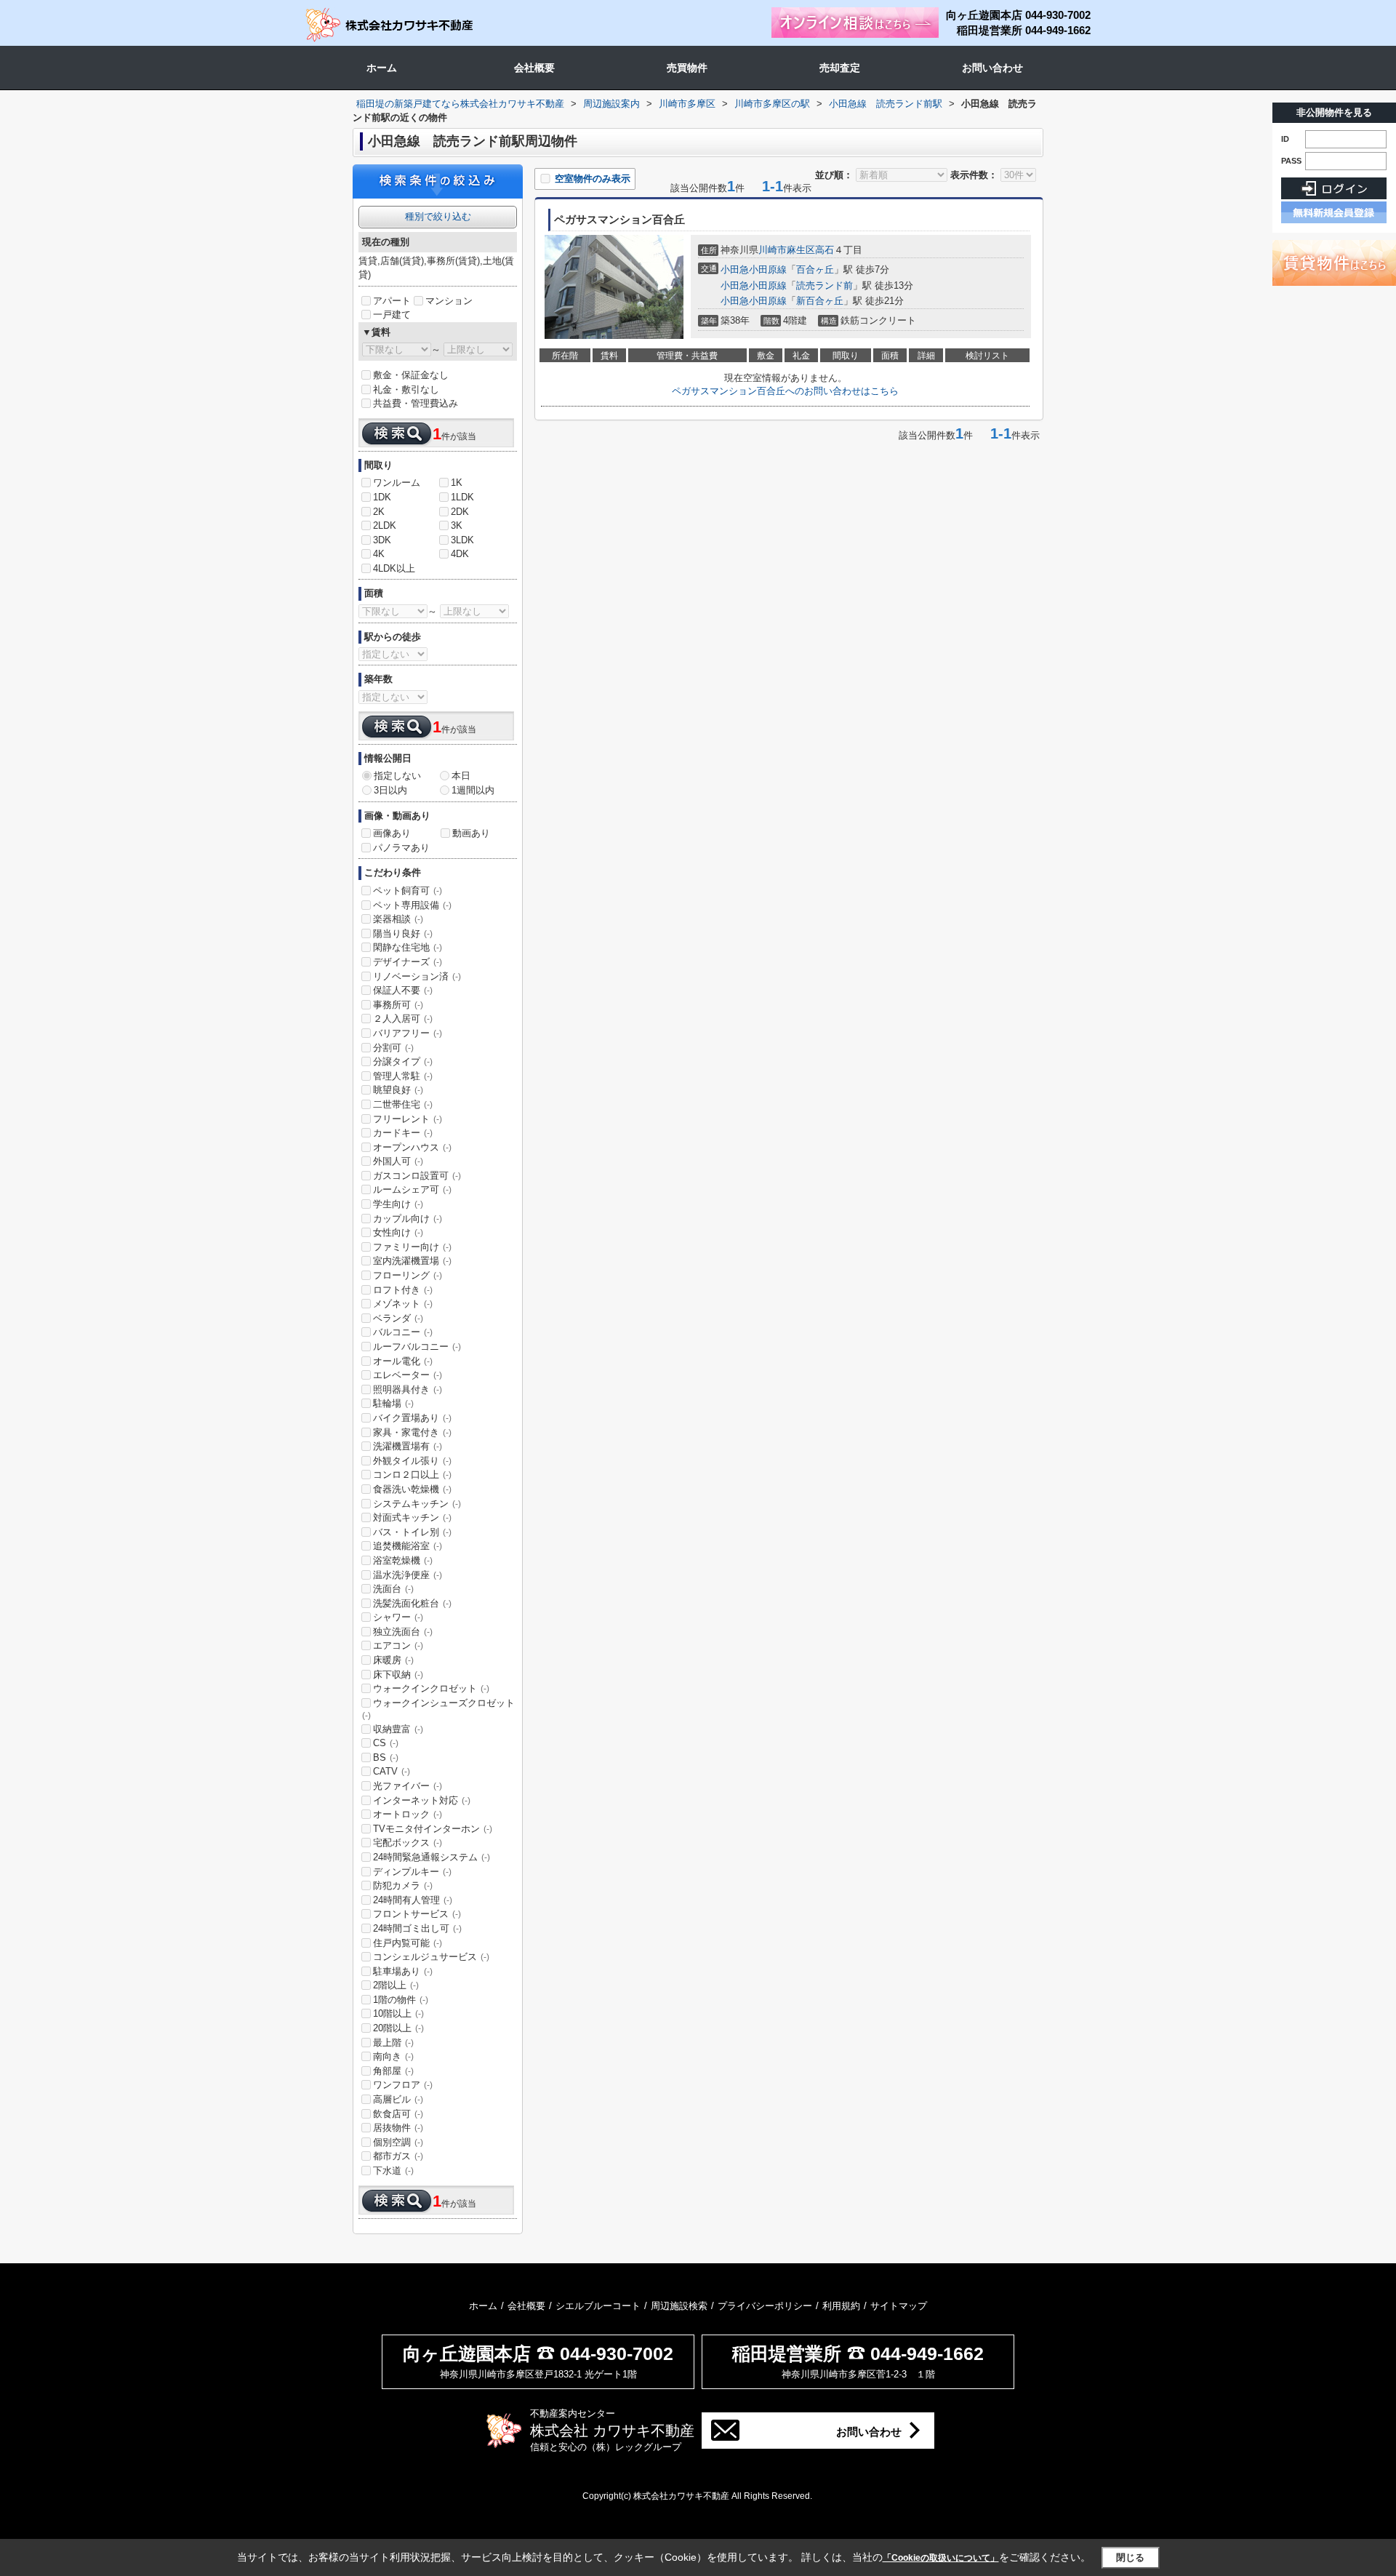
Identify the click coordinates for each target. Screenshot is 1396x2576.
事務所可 (398, 1005)
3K (457, 525)
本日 (461, 776)
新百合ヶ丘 (820, 301)
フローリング (408, 1275)
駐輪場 (393, 1403)
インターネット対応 (422, 1800)
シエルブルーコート (598, 2306)
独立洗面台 (403, 1632)
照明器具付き (408, 1389)
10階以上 (398, 2013)
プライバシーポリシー (765, 2306)
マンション (449, 301)
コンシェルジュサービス (431, 1957)
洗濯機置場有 (408, 1446)
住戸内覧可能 (408, 1943)
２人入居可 (403, 1019)
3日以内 (390, 790)
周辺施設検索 (679, 2306)
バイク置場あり (412, 1418)
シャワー (398, 1617)
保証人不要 (403, 990)
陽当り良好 (403, 933)
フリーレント (408, 1119)
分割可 (393, 1048)
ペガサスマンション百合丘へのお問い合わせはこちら (785, 391)
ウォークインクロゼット (431, 1688)
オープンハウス (412, 1147)
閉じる (1130, 2557)
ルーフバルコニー (417, 1347)
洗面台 (393, 1589)
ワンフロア (403, 2085)
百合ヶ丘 (815, 269)
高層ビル (398, 2099)
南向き (393, 2056)
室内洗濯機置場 (412, 1261)
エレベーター (408, 1375)
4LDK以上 (394, 568)
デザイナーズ (408, 962)
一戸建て (392, 315)
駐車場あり (403, 1971)
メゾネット (403, 1304)
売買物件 (687, 68)
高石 (825, 250)
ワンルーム (397, 483)
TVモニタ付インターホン (433, 1829)
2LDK (385, 525)
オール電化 (403, 1361)
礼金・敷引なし (406, 389)
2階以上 (396, 1985)
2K (379, 512)
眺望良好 (398, 1090)
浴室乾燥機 (403, 1560)
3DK (382, 540)
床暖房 (393, 1660)
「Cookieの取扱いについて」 (941, 2558)
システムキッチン (417, 1504)
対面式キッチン (412, 1517)
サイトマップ (899, 2306)
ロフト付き (403, 1290)
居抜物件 (398, 2128)
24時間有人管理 (413, 1900)
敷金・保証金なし (411, 375)
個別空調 (398, 2142)
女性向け (398, 1232)
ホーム (382, 68)
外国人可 (398, 1161)
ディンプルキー (412, 1872)
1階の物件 (401, 2000)
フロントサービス (417, 1914)
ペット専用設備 (412, 905)
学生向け (398, 1204)
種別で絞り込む (438, 216)
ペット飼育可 (408, 891)
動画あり (471, 833)
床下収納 (398, 1675)
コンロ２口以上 (412, 1475)
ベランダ (398, 1318)
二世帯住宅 (403, 1104)
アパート (392, 301)
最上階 (393, 2043)
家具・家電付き (412, 1432)
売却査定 (840, 68)
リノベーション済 (417, 976)
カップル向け (408, 1219)
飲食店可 (398, 2114)
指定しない (397, 776)
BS (386, 1757)
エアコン (398, 1645)
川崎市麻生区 (787, 250)
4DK (460, 554)
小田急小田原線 (754, 269)
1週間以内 (473, 790)
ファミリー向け (412, 1247)
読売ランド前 (825, 285)
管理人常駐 (403, 1076)
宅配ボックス (408, 1843)
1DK (382, 497)
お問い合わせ (992, 68)
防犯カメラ (403, 1885)
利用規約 (841, 2306)
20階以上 (398, 2028)
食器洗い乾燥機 (412, 1489)
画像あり (392, 833)
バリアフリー (408, 1033)
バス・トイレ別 (412, 1532)
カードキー (403, 1133)
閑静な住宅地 (408, 947)
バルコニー (403, 1332)
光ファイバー (408, 1786)
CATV (392, 1771)
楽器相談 (398, 919)
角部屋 (393, 2071)
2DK (460, 512)
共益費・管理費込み (416, 403)
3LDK (462, 540)
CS (386, 1743)
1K (457, 483)
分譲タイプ (403, 1061)
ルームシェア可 (412, 1189)
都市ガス (398, 2156)
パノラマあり (401, 848)
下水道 (393, 2171)
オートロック (408, 1814)
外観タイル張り (412, 1461)
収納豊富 (398, 1729)
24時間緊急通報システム (432, 1857)
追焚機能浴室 (408, 1546)
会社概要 (534, 68)
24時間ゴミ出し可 (417, 1928)
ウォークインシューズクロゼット (438, 1709)
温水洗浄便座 (408, 1575)
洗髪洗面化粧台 (412, 1603)
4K (379, 554)
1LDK (462, 497)
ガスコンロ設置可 (417, 1176)
